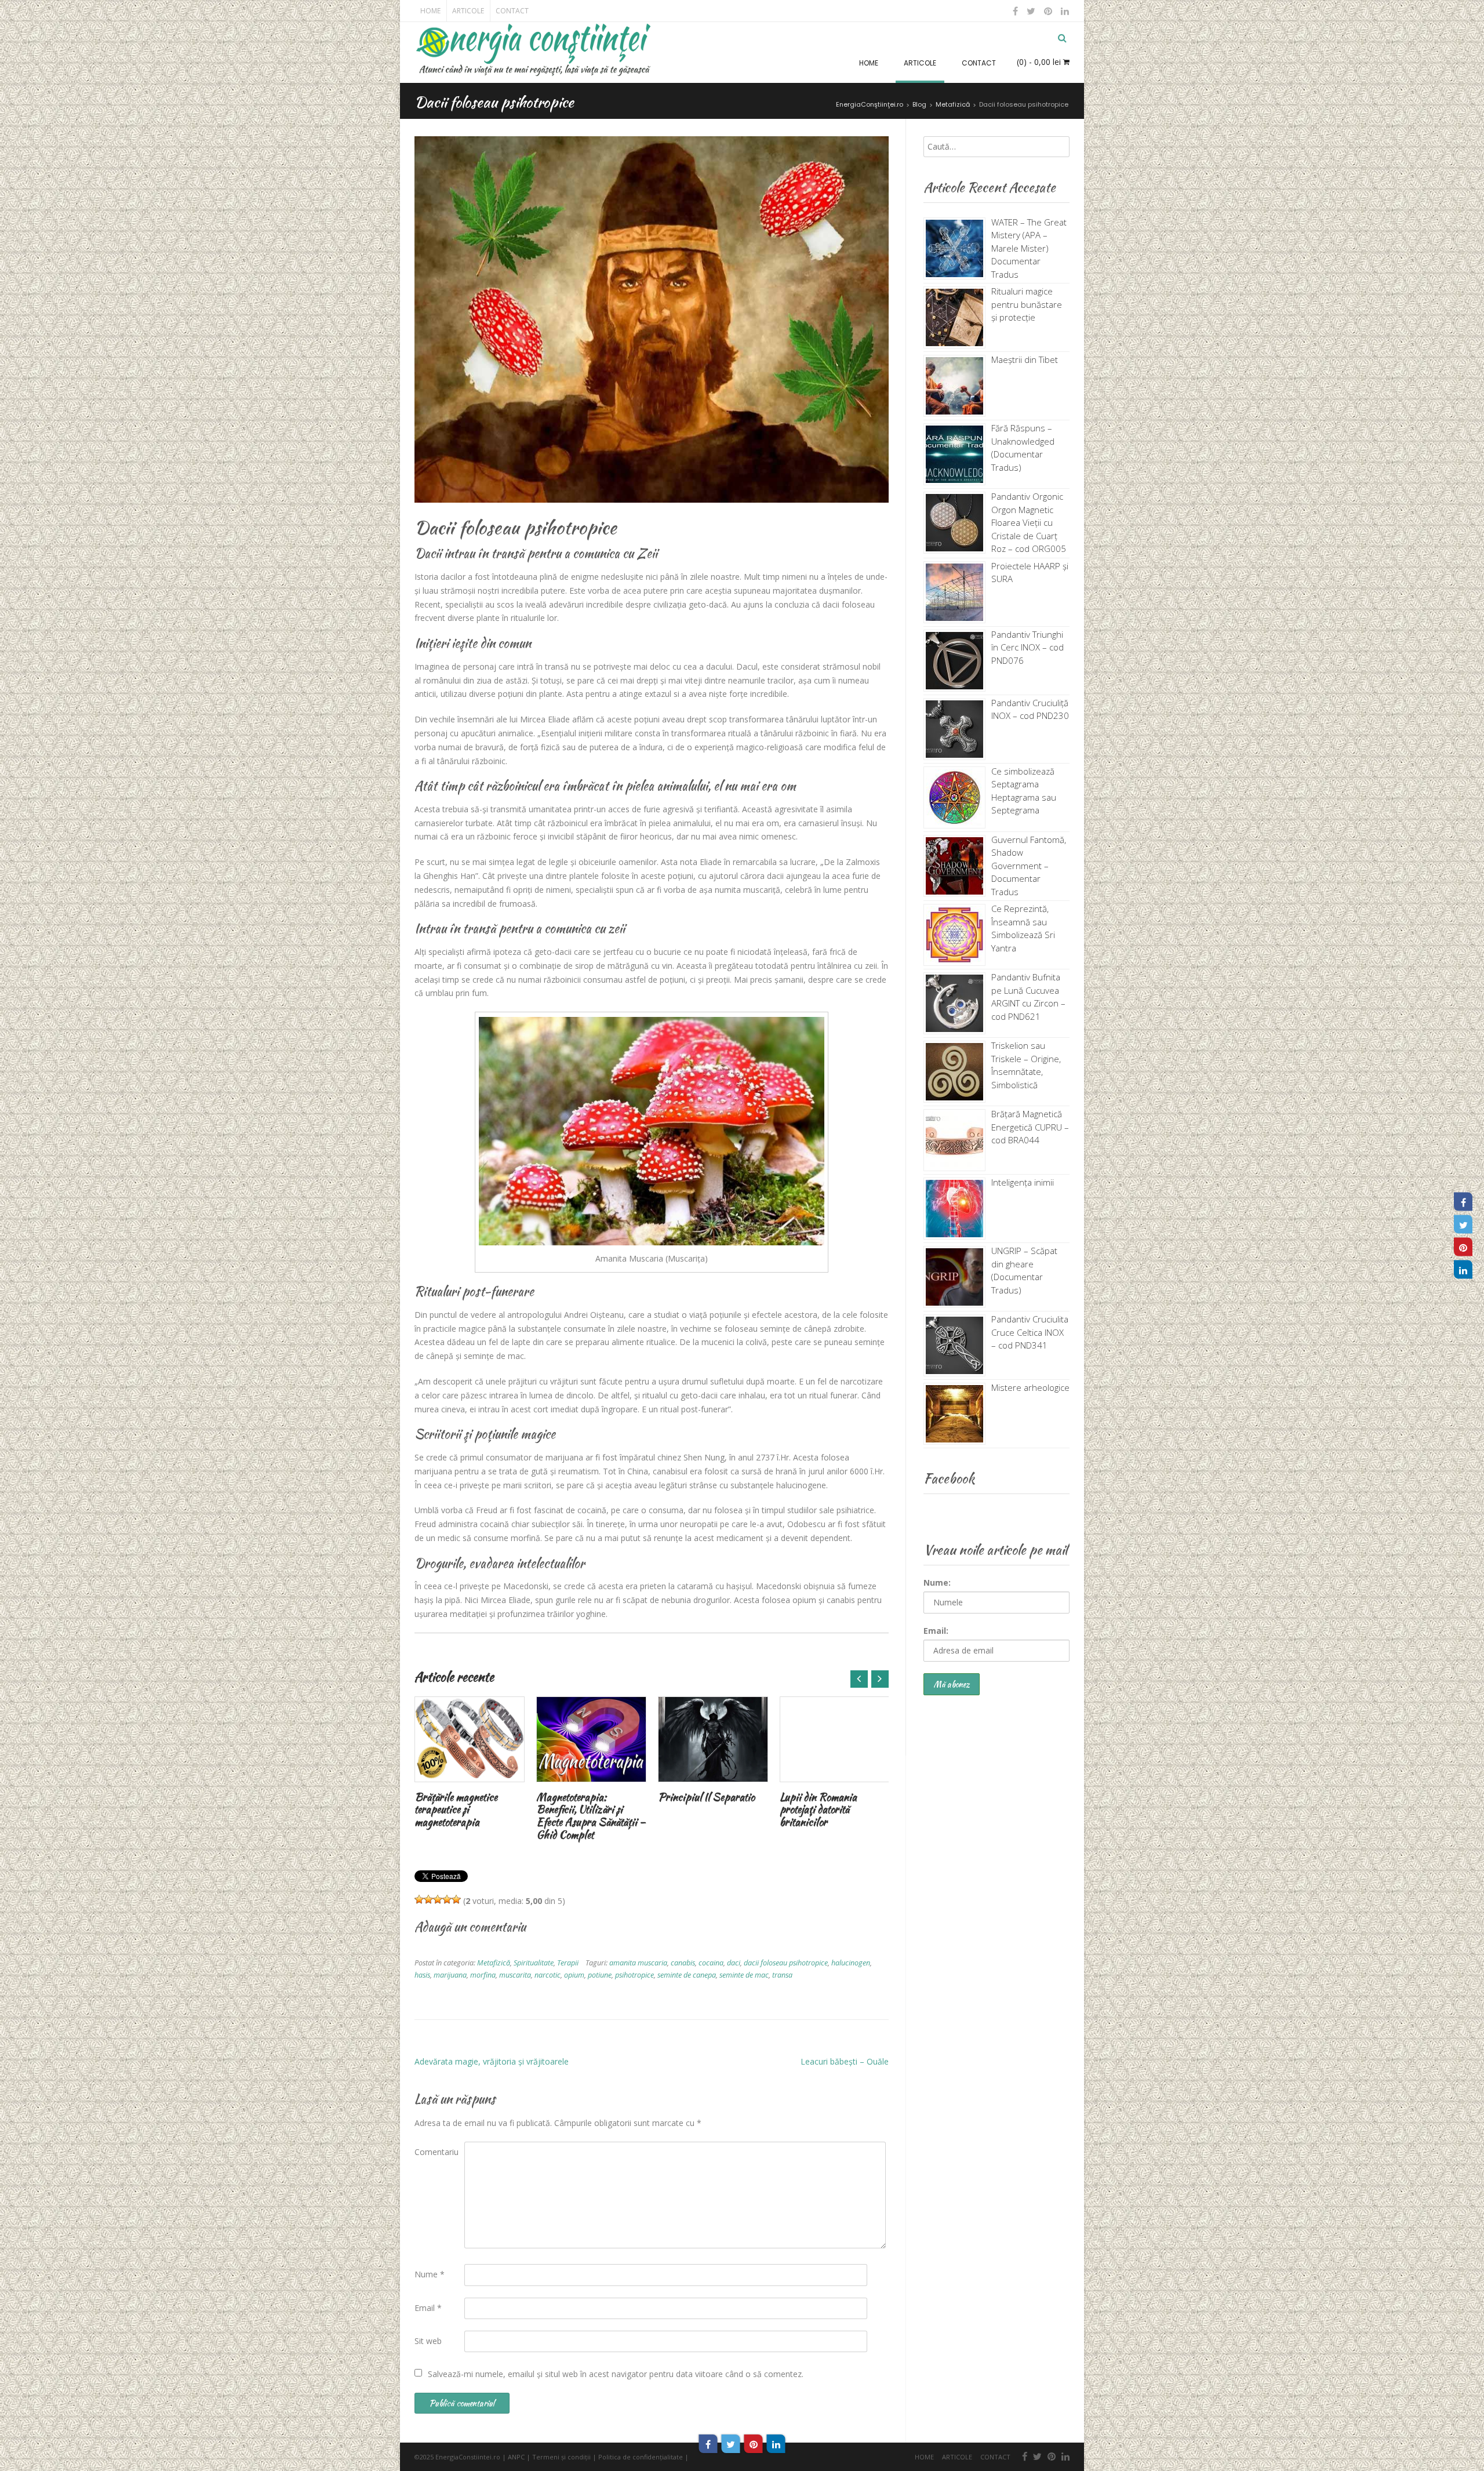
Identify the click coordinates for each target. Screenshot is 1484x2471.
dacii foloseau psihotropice (786, 1963)
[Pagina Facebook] (1463, 1202)
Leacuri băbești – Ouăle (845, 2061)
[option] (470, 1765)
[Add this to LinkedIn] (776, 2444)
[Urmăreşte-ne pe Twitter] (1031, 11)
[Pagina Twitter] (1463, 1224)
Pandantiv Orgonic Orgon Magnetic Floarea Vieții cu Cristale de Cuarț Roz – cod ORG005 (1029, 522)
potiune (600, 1975)
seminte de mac (744, 1975)
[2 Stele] (428, 1899)
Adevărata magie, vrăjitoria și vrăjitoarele (492, 2061)
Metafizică (494, 1963)
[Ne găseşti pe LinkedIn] (1064, 11)
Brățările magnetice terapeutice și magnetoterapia (456, 1809)
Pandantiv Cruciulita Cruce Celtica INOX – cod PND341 (1030, 1332)
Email (428, 2308)
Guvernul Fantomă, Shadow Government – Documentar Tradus (1029, 866)
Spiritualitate (534, 1963)
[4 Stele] (447, 1899)
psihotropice (634, 1975)
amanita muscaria (638, 1963)
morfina (483, 1975)
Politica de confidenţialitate (641, 2457)
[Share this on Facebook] (708, 2444)
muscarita (515, 1975)
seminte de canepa (687, 1975)
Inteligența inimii (1023, 1182)
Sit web (428, 2341)
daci (734, 1963)
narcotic (548, 1975)
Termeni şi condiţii (561, 2457)
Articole (468, 11)
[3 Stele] (438, 1899)
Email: (936, 1631)
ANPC (516, 2457)
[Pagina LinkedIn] (1463, 1270)
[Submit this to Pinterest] (754, 2444)
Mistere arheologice (1030, 1387)
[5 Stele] (456, 1899)
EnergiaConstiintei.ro (468, 2457)
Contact (512, 11)
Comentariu (437, 2152)
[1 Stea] (419, 1899)
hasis (422, 1975)
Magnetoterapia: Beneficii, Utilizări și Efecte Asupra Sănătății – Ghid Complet (591, 1816)
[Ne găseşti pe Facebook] (1016, 11)
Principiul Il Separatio (706, 1797)
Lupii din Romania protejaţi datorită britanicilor (818, 1809)
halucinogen (851, 1963)
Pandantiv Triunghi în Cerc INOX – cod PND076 (1027, 647)
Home (430, 11)
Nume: (937, 1582)
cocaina (711, 1963)
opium (574, 1975)
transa (782, 1975)
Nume (430, 2274)
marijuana (450, 1975)
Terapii (568, 1963)
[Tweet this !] (731, 2444)
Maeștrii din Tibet (1025, 359)
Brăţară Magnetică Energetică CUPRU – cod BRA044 (1030, 1127)
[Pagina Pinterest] (1463, 1247)
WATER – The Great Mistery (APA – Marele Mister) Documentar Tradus (1029, 248)
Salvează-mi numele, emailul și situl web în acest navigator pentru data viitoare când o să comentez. (616, 2374)
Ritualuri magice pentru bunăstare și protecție (1027, 304)
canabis (683, 1963)
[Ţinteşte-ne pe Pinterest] (1048, 11)
